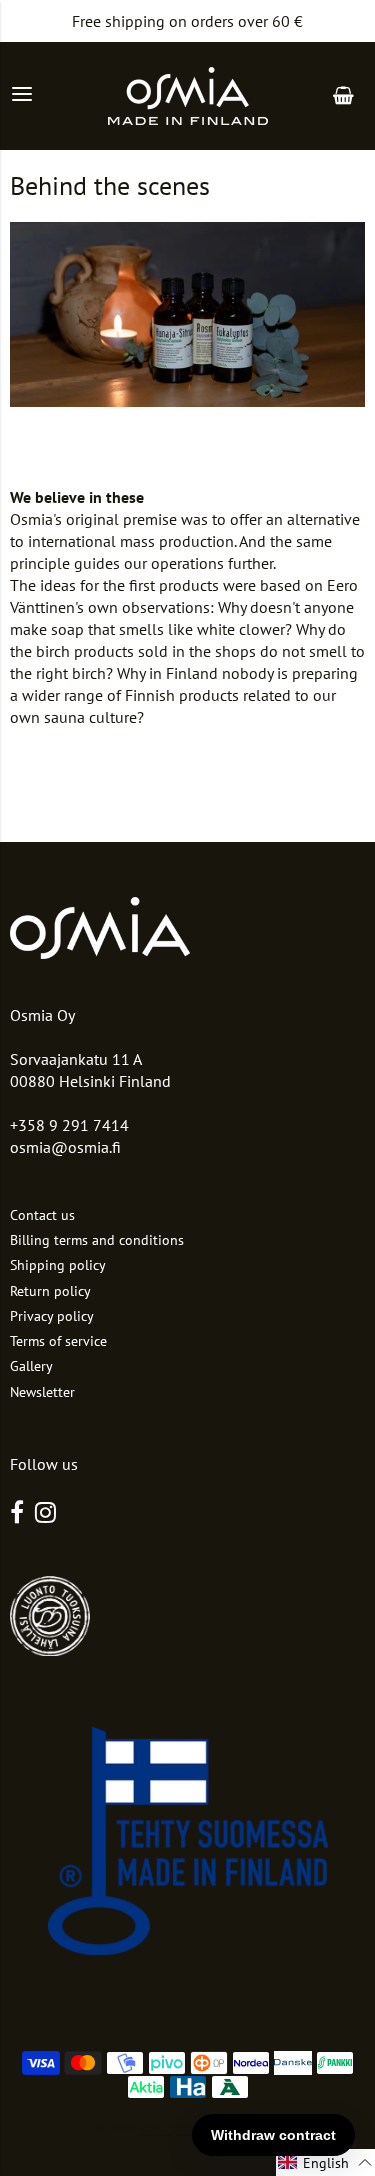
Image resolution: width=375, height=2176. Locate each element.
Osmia (156, 2126)
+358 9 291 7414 (69, 1125)
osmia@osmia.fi (65, 1147)
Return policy (50, 1291)
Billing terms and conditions (97, 1240)
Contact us (42, 1215)
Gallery (31, 1366)
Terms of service (58, 1341)
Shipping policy (58, 1265)
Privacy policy (52, 1316)
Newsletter (42, 1392)
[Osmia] (188, 96)
